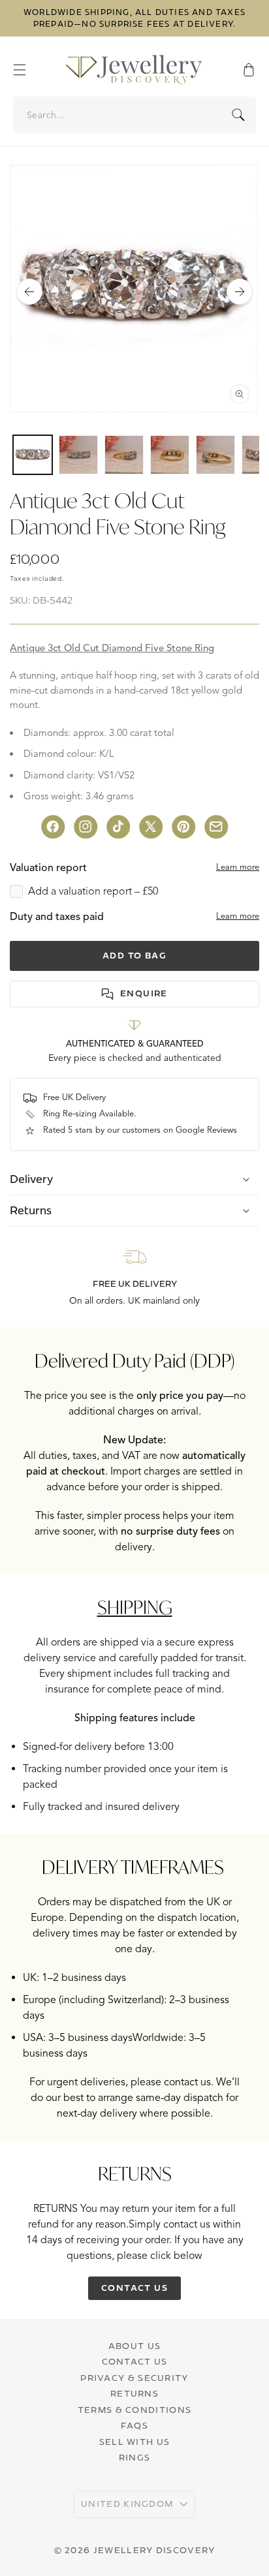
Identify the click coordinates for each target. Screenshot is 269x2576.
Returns (134, 2393)
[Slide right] (240, 292)
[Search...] (238, 115)
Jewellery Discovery (154, 2550)
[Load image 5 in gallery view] (215, 455)
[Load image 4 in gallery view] (170, 455)
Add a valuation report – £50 (93, 891)
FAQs (134, 2425)
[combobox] (135, 115)
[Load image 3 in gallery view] (124, 455)
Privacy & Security (134, 2378)
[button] (26, 70)
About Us (134, 2346)
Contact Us (135, 2361)
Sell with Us (135, 2442)
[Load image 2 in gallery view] (78, 455)
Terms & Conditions (134, 2410)
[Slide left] (29, 292)
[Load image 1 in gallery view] (33, 455)
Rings (135, 2457)
